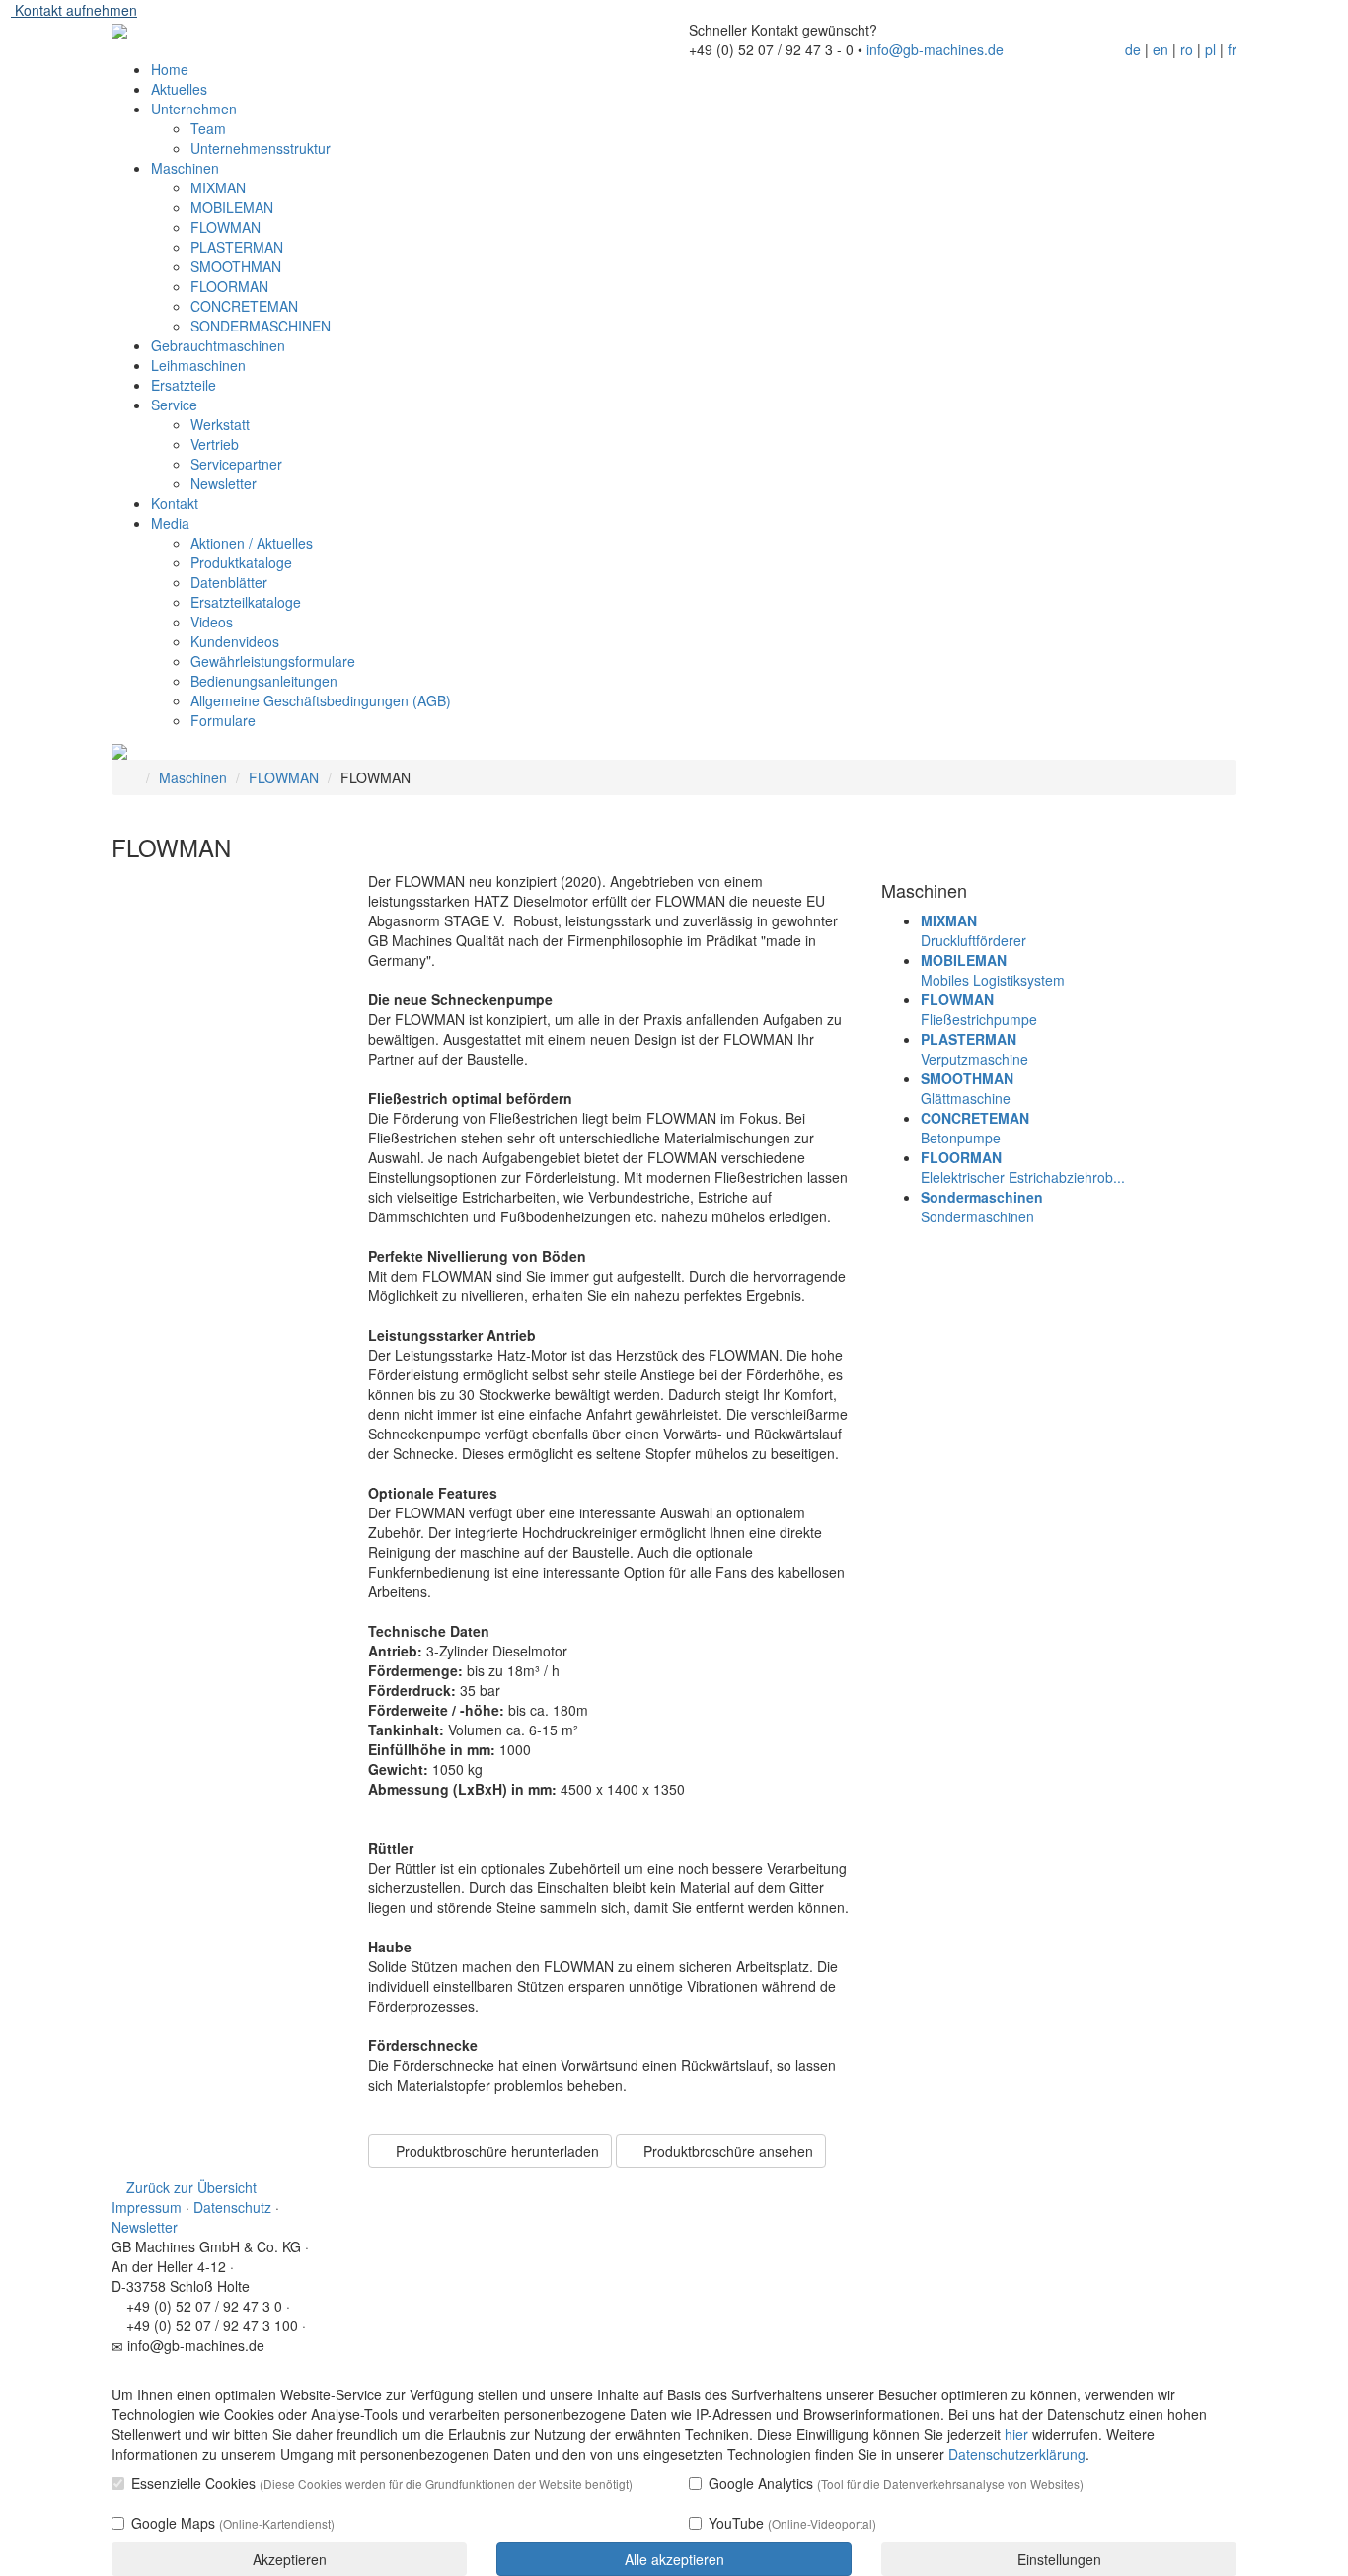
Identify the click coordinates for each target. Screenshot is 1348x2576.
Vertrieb (215, 444)
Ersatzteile (184, 385)
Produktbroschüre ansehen (726, 2151)
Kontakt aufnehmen (74, 10)
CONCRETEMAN (244, 306)
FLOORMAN (229, 286)
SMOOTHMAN (236, 266)
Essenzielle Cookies (382, 2483)
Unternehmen (194, 109)
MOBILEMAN (232, 207)
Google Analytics (896, 2483)
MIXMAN (218, 187)
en (1161, 49)
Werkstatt (220, 424)
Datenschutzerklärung (1017, 2454)
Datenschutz (232, 2207)
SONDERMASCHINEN (261, 326)
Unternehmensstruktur (261, 148)
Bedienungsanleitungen (264, 681)
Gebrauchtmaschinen (218, 345)
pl (1210, 49)
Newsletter (224, 483)
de (1133, 49)
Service (174, 405)
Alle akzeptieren (674, 2559)
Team (208, 128)
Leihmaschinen (198, 365)
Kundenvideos (235, 641)
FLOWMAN (225, 227)
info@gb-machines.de (935, 49)
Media (170, 523)
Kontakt (175, 503)
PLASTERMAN (237, 247)
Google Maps (233, 2523)
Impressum (147, 2207)
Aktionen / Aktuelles (252, 543)
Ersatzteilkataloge (246, 602)
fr (1232, 49)
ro (1187, 49)
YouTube (792, 2523)
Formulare (223, 720)
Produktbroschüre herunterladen (495, 2151)
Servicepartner (236, 464)
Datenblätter (229, 582)
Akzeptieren (290, 2559)
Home (170, 69)
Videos (212, 622)
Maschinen (185, 168)
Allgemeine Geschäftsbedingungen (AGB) (321, 700)
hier (1016, 2434)
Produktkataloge (241, 562)
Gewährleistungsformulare (273, 661)
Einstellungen (1059, 2559)
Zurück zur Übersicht (189, 2187)
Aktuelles (179, 89)
